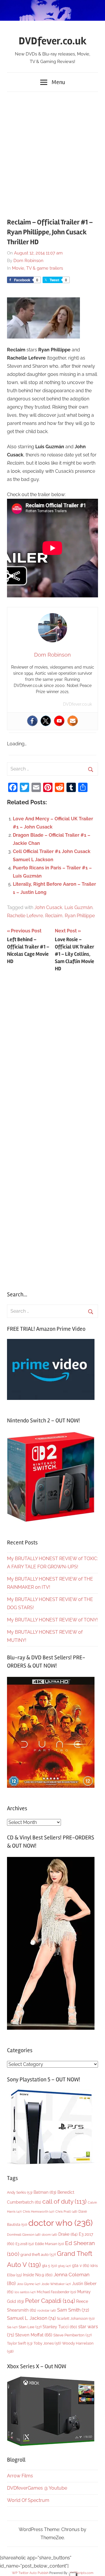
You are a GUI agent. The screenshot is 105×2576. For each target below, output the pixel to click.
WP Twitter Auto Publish (30, 2573)
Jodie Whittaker (56, 2284)
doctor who (61, 2223)
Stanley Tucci (60, 2327)
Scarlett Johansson (76, 2319)
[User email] (73, 721)
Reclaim (54, 916)
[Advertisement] (52, 151)
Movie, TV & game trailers (37, 268)
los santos (25, 2292)
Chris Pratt (66, 2212)
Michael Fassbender (56, 2292)
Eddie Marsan (49, 2244)
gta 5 (49, 2266)
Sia (12, 2327)
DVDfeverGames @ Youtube (37, 2488)
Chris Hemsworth (38, 2212)
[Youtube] (59, 721)
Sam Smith (73, 2310)
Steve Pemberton (72, 2335)
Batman (45, 2192)
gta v (81, 2265)
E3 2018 (25, 2244)
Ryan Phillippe (80, 916)
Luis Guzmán (78, 907)
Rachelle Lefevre (25, 916)
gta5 (64, 2266)
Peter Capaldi (50, 2301)
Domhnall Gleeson (24, 2235)
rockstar (47, 2310)
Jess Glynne (29, 2284)
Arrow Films (20, 2476)
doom (49, 2235)
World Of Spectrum (28, 2500)
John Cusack (48, 907)
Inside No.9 (38, 2275)
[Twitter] (46, 721)
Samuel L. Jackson (31, 2318)
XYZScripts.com (82, 2573)
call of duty (64, 2201)
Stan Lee (30, 2327)
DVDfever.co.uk (53, 41)
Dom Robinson (28, 261)
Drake (68, 2234)
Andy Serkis (20, 2192)
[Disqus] (52, 1054)
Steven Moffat (34, 2335)
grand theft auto (38, 2255)
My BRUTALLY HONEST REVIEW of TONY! (52, 1620)
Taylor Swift (20, 2343)
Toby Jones (47, 2343)
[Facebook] (32, 721)
